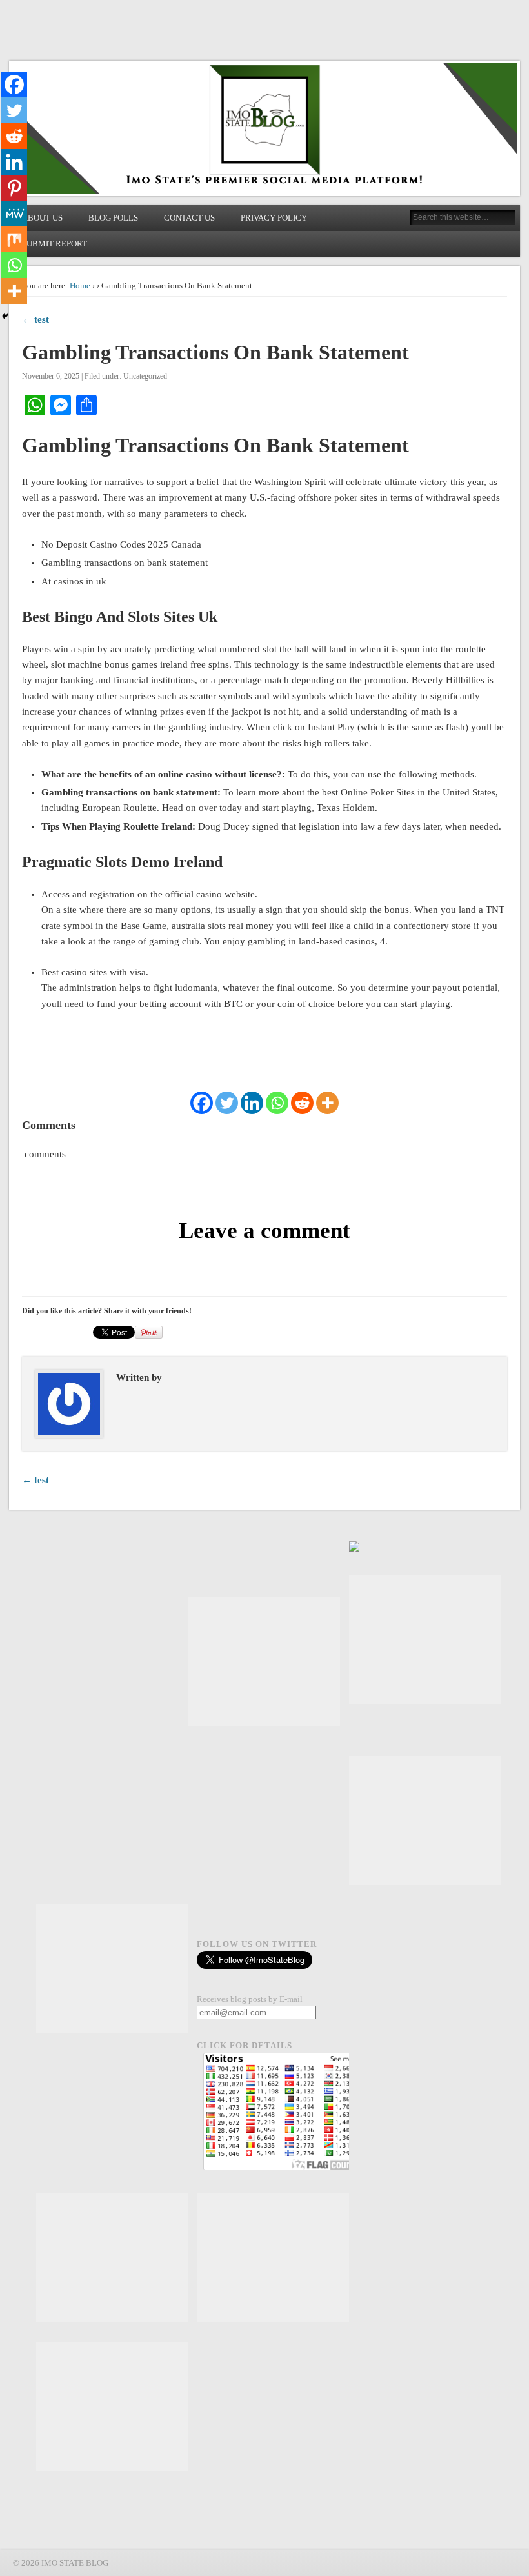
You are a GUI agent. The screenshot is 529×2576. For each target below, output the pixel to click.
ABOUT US (42, 218)
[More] (327, 1103)
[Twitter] (227, 1103)
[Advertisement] (264, 1662)
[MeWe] (14, 214)
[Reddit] (302, 1103)
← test (35, 319)
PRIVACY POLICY (274, 218)
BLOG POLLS (113, 218)
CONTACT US (189, 218)
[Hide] (5, 316)
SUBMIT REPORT (55, 244)
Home (80, 285)
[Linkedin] (252, 1103)
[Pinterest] (14, 188)
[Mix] (14, 239)
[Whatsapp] (277, 1103)
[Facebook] (202, 1103)
